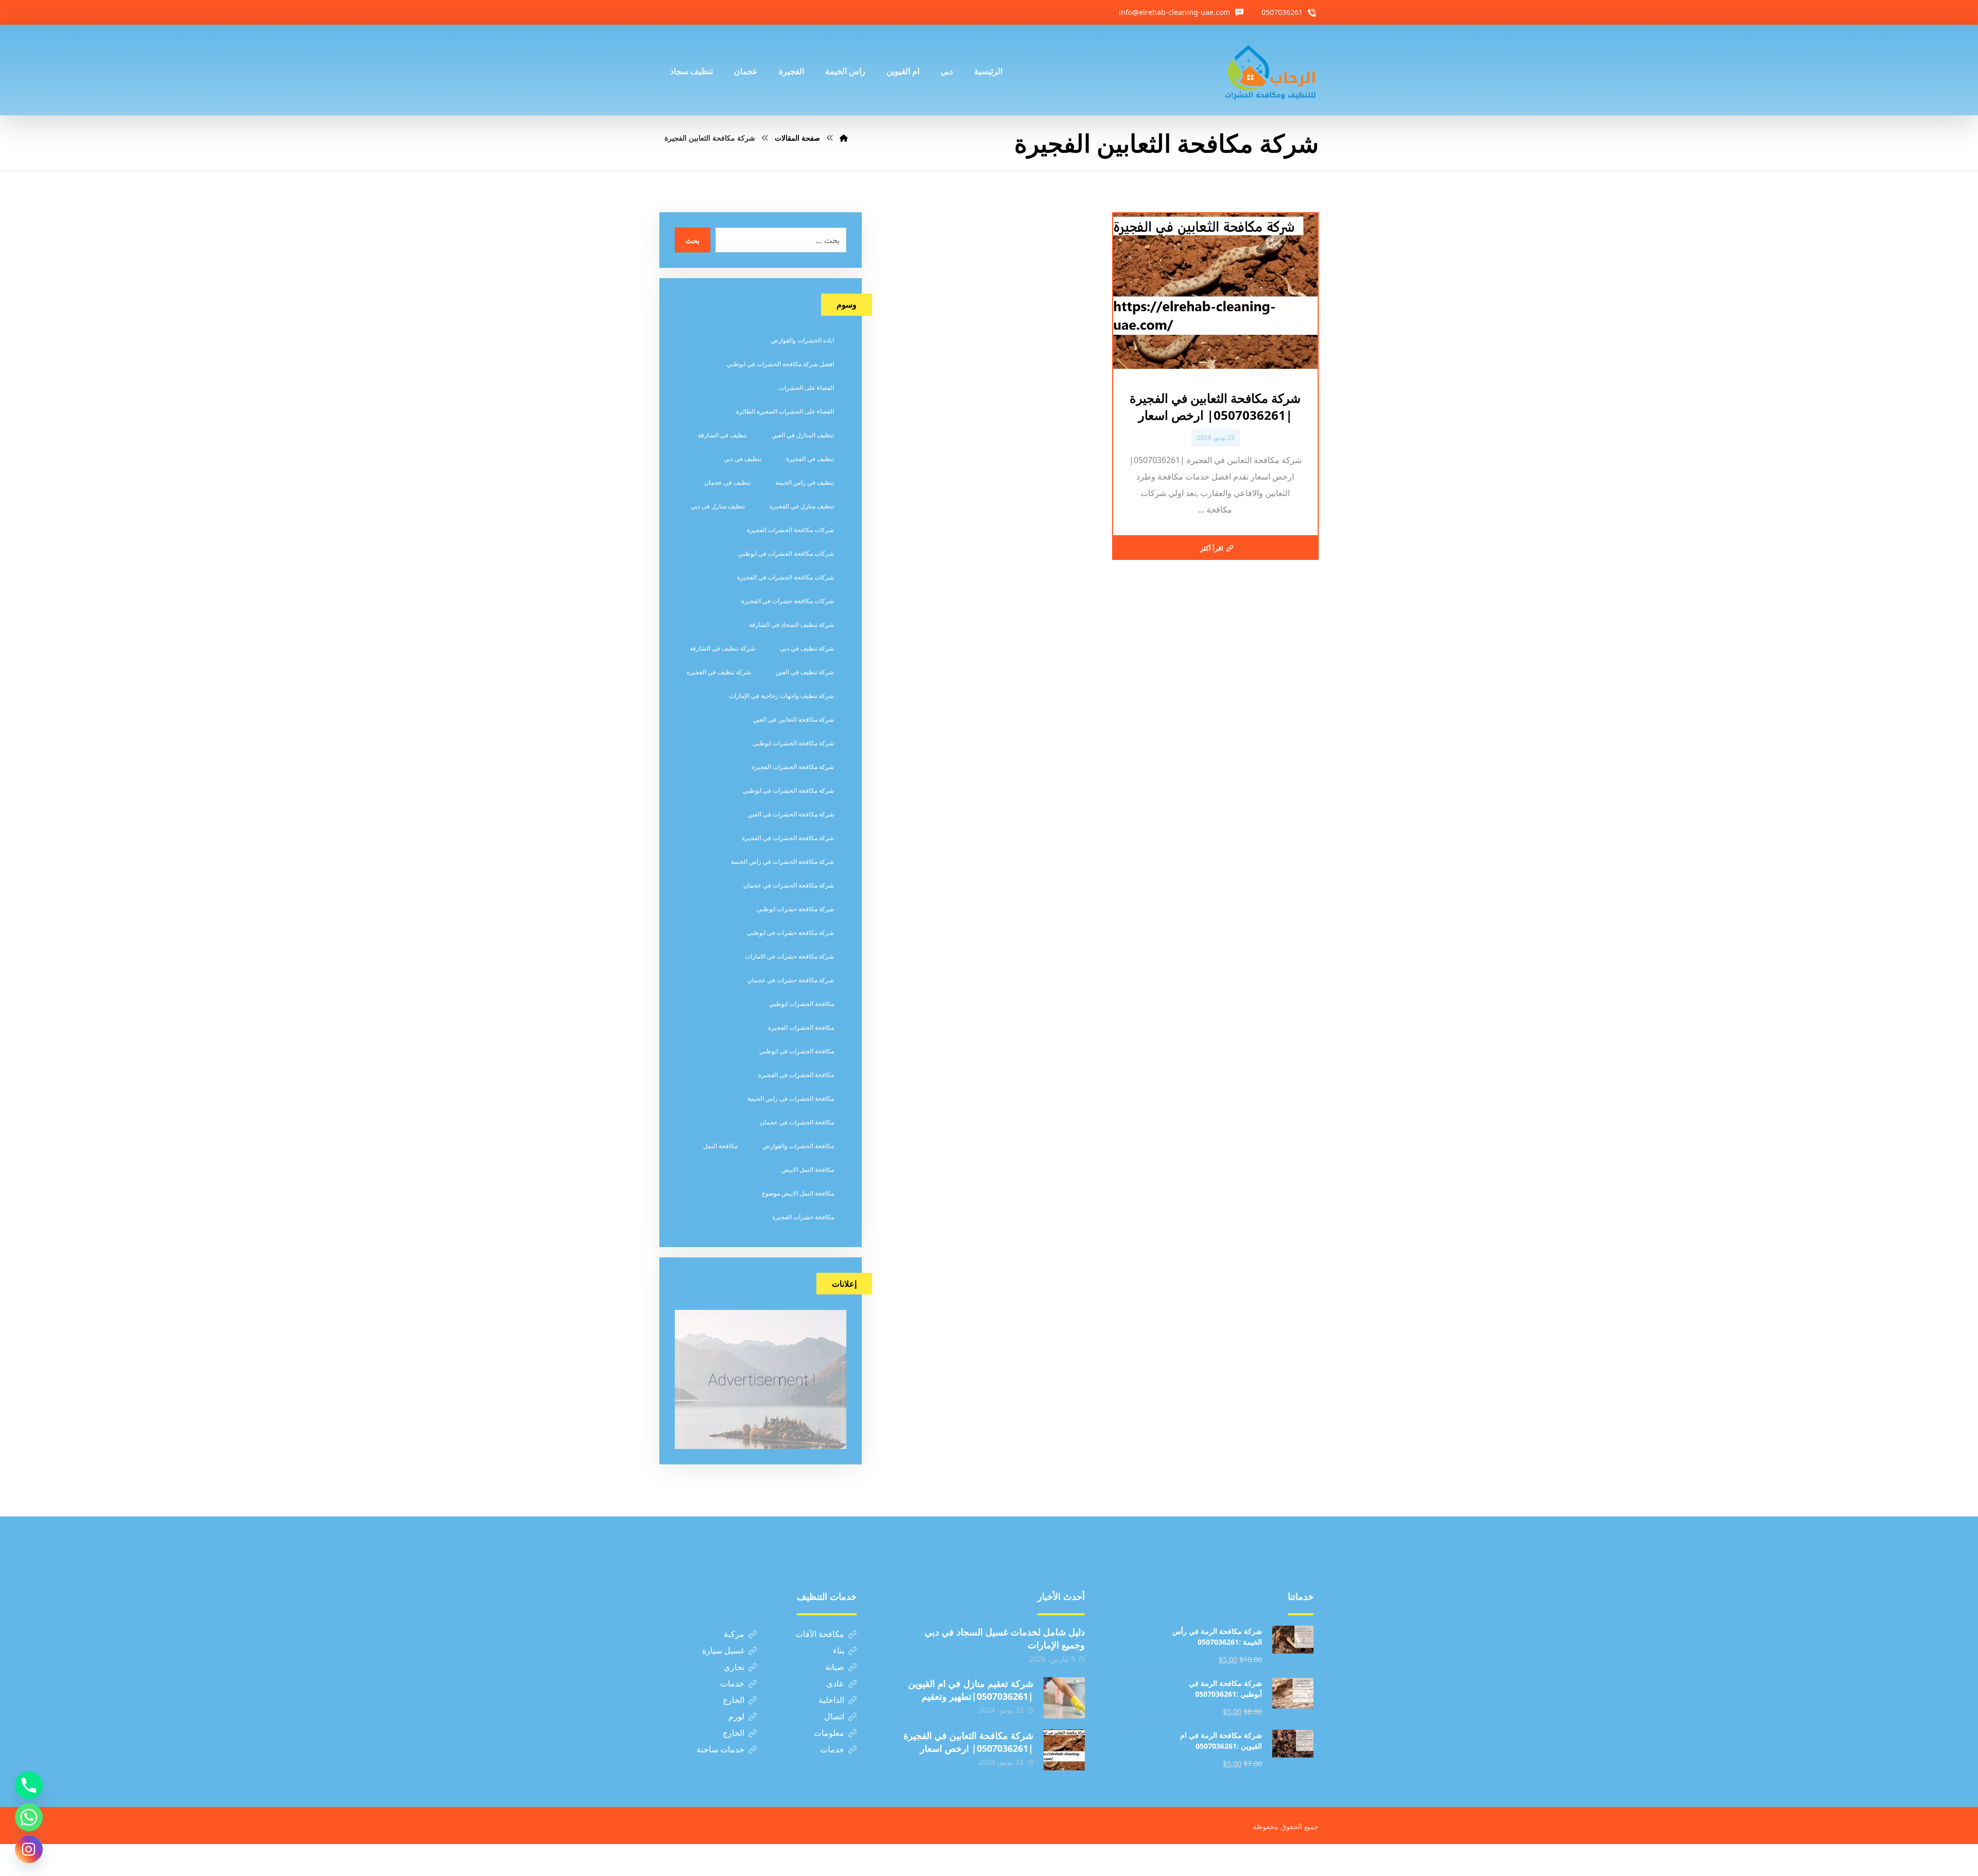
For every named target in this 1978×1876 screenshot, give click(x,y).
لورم (736, 1716)
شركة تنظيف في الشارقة (722, 648)
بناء (839, 1650)
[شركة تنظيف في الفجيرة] (1271, 70)
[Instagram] (29, 1849)
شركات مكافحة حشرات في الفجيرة (788, 601)
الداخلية (831, 1700)
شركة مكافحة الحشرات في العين (791, 814)
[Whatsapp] (29, 1817)
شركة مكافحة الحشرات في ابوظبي (788, 790)
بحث (693, 240)
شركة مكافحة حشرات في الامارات (789, 956)
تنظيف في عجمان (727, 482)
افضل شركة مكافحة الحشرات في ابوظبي (780, 364)
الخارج (734, 1700)
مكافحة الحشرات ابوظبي (802, 1004)
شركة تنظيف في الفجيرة (719, 672)
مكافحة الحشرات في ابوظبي (797, 1051)
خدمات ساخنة (720, 1749)
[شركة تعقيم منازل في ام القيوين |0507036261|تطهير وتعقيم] (1064, 1698)
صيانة (835, 1667)
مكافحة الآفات (820, 1634)
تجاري (734, 1667)
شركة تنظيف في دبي (807, 648)
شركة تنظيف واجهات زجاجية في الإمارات (781, 696)
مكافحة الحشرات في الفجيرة (796, 1075)
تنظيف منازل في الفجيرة (802, 506)
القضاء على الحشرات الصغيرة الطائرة (785, 411)
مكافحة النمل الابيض (808, 1170)
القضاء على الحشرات (806, 388)
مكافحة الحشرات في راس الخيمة (791, 1098)
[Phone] (29, 1785)
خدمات (732, 1683)
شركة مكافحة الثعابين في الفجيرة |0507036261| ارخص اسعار (968, 1742)
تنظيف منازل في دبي (718, 506)
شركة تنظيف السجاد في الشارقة (791, 625)
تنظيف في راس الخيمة (805, 482)
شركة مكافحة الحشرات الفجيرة (793, 767)
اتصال (834, 1716)
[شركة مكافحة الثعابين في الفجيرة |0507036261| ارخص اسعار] (1064, 1750)
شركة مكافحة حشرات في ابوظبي (790, 933)
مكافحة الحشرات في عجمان (797, 1122)
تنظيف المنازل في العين (803, 435)
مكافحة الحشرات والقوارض (798, 1146)
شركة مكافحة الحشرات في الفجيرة (788, 838)
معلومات (829, 1733)
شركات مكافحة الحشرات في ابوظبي (786, 553)
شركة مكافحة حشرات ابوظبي (795, 909)
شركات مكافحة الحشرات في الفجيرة (786, 577)
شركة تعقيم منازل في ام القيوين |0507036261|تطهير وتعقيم (971, 1690)
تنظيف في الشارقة (722, 435)
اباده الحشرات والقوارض (802, 340)
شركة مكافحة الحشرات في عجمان (789, 885)
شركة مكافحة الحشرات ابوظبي (793, 743)
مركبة (734, 1634)
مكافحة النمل (720, 1146)
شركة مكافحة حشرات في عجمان (791, 980)
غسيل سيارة (723, 1650)
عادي (835, 1683)
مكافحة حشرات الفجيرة (803, 1217)
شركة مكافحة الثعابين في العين (794, 719)
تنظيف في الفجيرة (810, 459)
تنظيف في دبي (743, 459)
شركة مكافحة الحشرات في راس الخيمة (782, 862)
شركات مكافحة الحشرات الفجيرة (790, 530)
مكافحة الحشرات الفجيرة (801, 1027)
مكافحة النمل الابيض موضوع (798, 1193)
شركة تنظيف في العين (805, 672)
